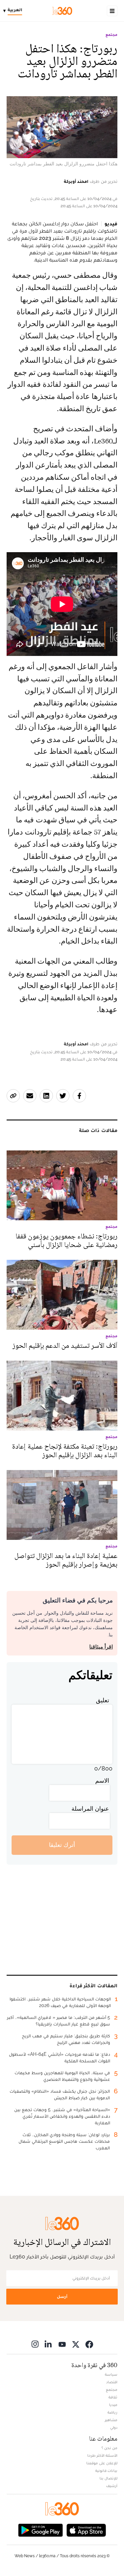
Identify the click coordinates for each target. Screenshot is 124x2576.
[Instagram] (35, 2344)
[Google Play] (40, 2530)
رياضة (112, 2412)
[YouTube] (62, 2344)
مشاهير (111, 2420)
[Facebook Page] (89, 2344)
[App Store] (86, 2530)
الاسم (102, 1781)
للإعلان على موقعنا (102, 2463)
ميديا (113, 2405)
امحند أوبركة (76, 181)
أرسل (62, 2296)
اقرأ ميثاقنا (101, 1647)
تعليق (103, 1700)
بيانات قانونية (106, 2471)
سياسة (111, 2374)
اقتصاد (112, 2382)
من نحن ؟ (109, 2448)
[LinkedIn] (49, 2344)
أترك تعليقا (62, 1845)
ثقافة (113, 2397)
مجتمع (111, 35)
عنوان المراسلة (90, 1809)
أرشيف (112, 2486)
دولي (114, 2427)
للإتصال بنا (108, 2478)
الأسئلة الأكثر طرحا (102, 2455)
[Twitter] (76, 2344)
